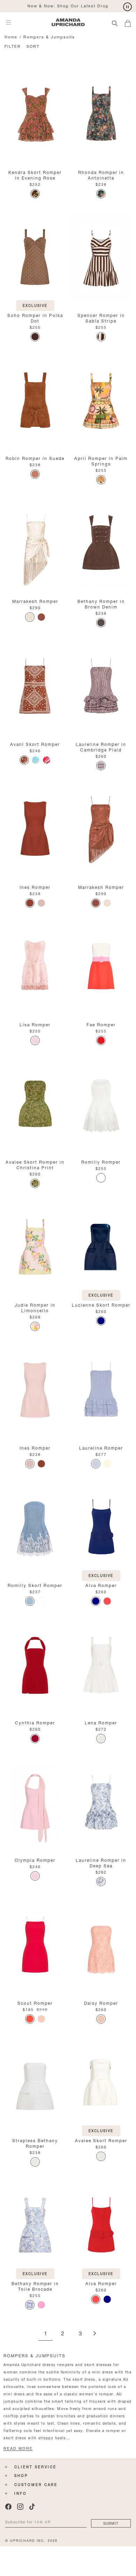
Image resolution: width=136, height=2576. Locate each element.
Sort (33, 46)
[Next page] (95, 2334)
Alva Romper (101, 1585)
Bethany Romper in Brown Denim (101, 603)
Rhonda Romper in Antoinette (101, 175)
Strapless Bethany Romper (35, 2143)
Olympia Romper (35, 1860)
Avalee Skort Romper (101, 2140)
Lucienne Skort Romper (101, 1304)
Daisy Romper (101, 2003)
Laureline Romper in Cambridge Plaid (101, 746)
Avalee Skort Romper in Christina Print (35, 1164)
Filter (13, 46)
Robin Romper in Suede (35, 458)
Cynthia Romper (35, 1722)
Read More (18, 2448)
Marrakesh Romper (35, 601)
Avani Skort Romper (35, 744)
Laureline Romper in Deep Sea (101, 1862)
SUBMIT (111, 2523)
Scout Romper (35, 2003)
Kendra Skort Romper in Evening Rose (35, 175)
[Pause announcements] (127, 7)
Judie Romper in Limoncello (35, 1307)
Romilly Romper (101, 1161)
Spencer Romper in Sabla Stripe (101, 318)
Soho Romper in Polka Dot (35, 318)
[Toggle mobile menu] (9, 22)
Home (11, 36)
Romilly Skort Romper (35, 1585)
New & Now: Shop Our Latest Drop (68, 5)
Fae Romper (101, 1024)
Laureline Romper (101, 1447)
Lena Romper (101, 1722)
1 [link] (46, 2334)
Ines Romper (35, 887)
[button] (130, 22)
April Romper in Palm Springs (101, 460)
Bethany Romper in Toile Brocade (35, 2286)
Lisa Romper (35, 1024)
